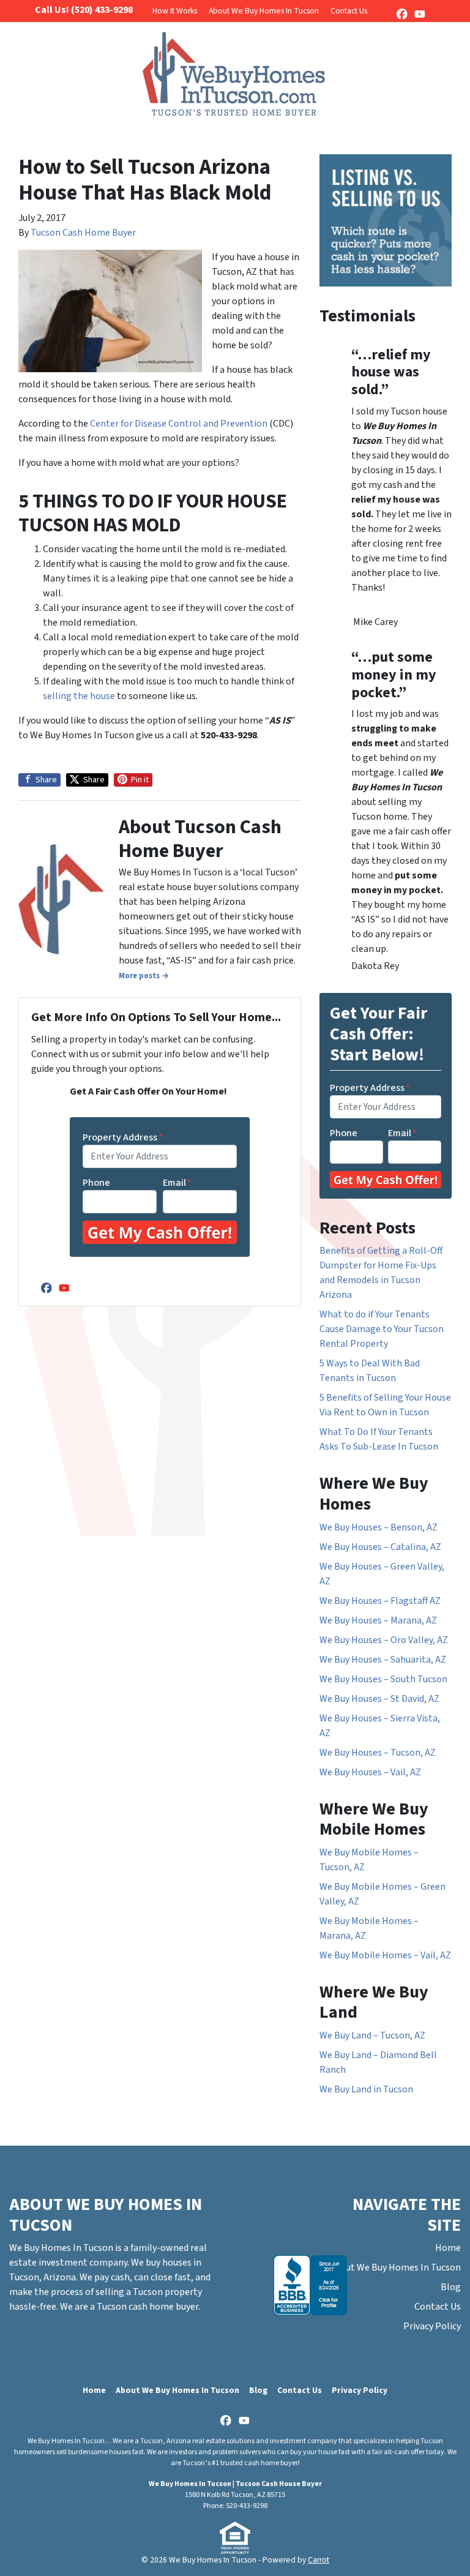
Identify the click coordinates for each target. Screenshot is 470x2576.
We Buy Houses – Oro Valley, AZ (384, 1640)
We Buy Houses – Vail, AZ (370, 1772)
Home (448, 2248)
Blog (451, 2287)
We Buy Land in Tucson (366, 2089)
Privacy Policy (432, 2326)
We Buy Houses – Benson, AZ (379, 1527)
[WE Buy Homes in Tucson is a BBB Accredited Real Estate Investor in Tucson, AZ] (310, 2285)
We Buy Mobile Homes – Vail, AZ (385, 1955)
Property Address (123, 1137)
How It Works (175, 11)
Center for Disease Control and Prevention (179, 424)
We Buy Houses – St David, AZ (379, 1699)
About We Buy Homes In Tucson (264, 11)
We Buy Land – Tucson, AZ (372, 2035)
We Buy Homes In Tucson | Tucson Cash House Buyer (235, 2484)
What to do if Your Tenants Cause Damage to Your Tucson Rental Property (382, 1329)
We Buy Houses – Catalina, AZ (380, 1547)
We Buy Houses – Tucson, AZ (378, 1753)
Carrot (319, 2560)
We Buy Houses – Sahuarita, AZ (383, 1660)
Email (177, 1183)
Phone (96, 1183)
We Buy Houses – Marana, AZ (378, 1620)
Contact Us (349, 11)
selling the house (80, 696)
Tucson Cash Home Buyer (83, 233)
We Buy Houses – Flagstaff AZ (380, 1601)
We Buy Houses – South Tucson (383, 1679)
